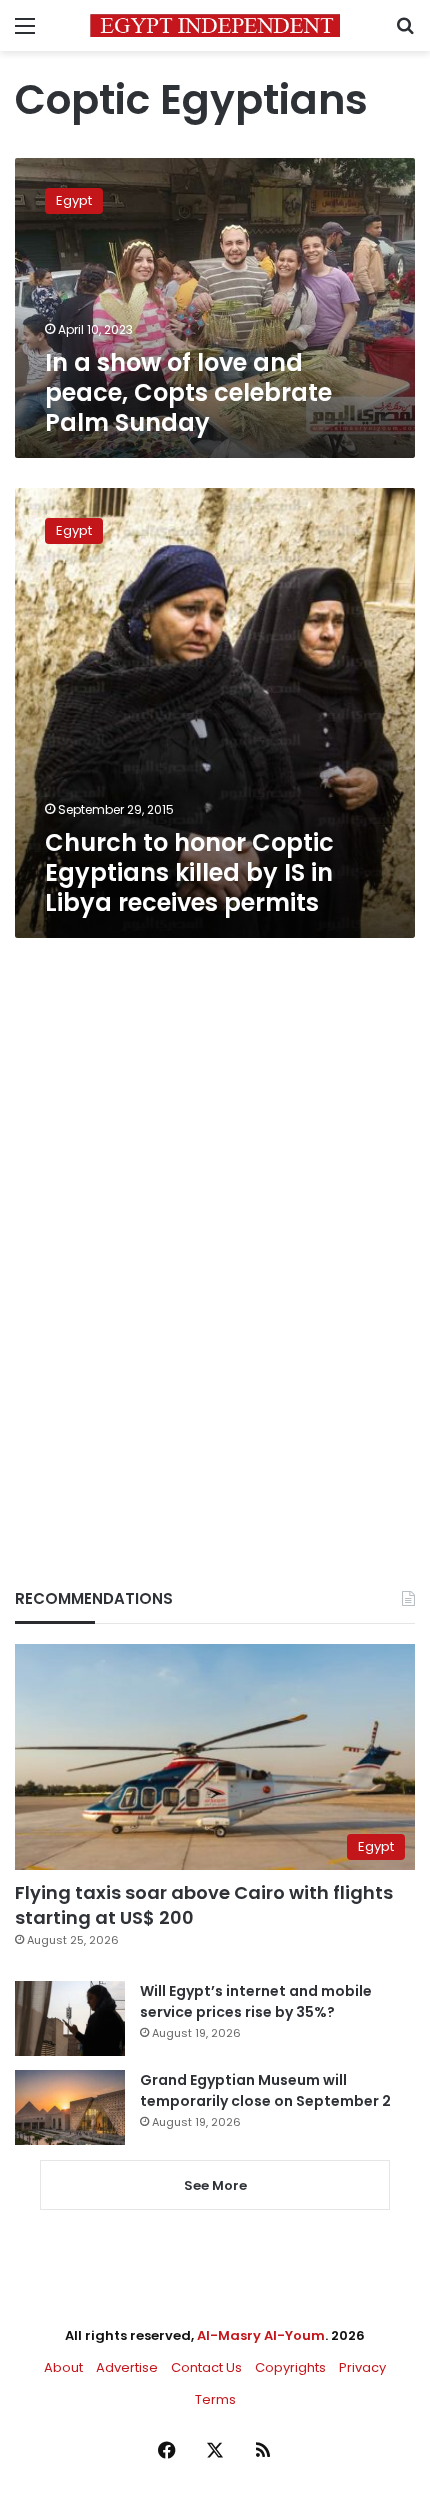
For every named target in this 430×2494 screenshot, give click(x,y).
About (63, 2367)
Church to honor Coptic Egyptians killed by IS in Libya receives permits (189, 872)
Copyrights (290, 2367)
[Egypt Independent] (215, 25)
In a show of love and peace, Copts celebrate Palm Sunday (188, 392)
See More (215, 2185)
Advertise (127, 2367)
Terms (215, 2399)
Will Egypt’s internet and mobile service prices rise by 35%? (256, 2001)
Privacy (362, 2367)
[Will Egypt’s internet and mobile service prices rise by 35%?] (70, 2018)
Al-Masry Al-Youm (261, 2335)
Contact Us (206, 2367)
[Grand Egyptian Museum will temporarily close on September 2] (70, 2107)
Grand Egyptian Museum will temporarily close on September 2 (265, 2090)
